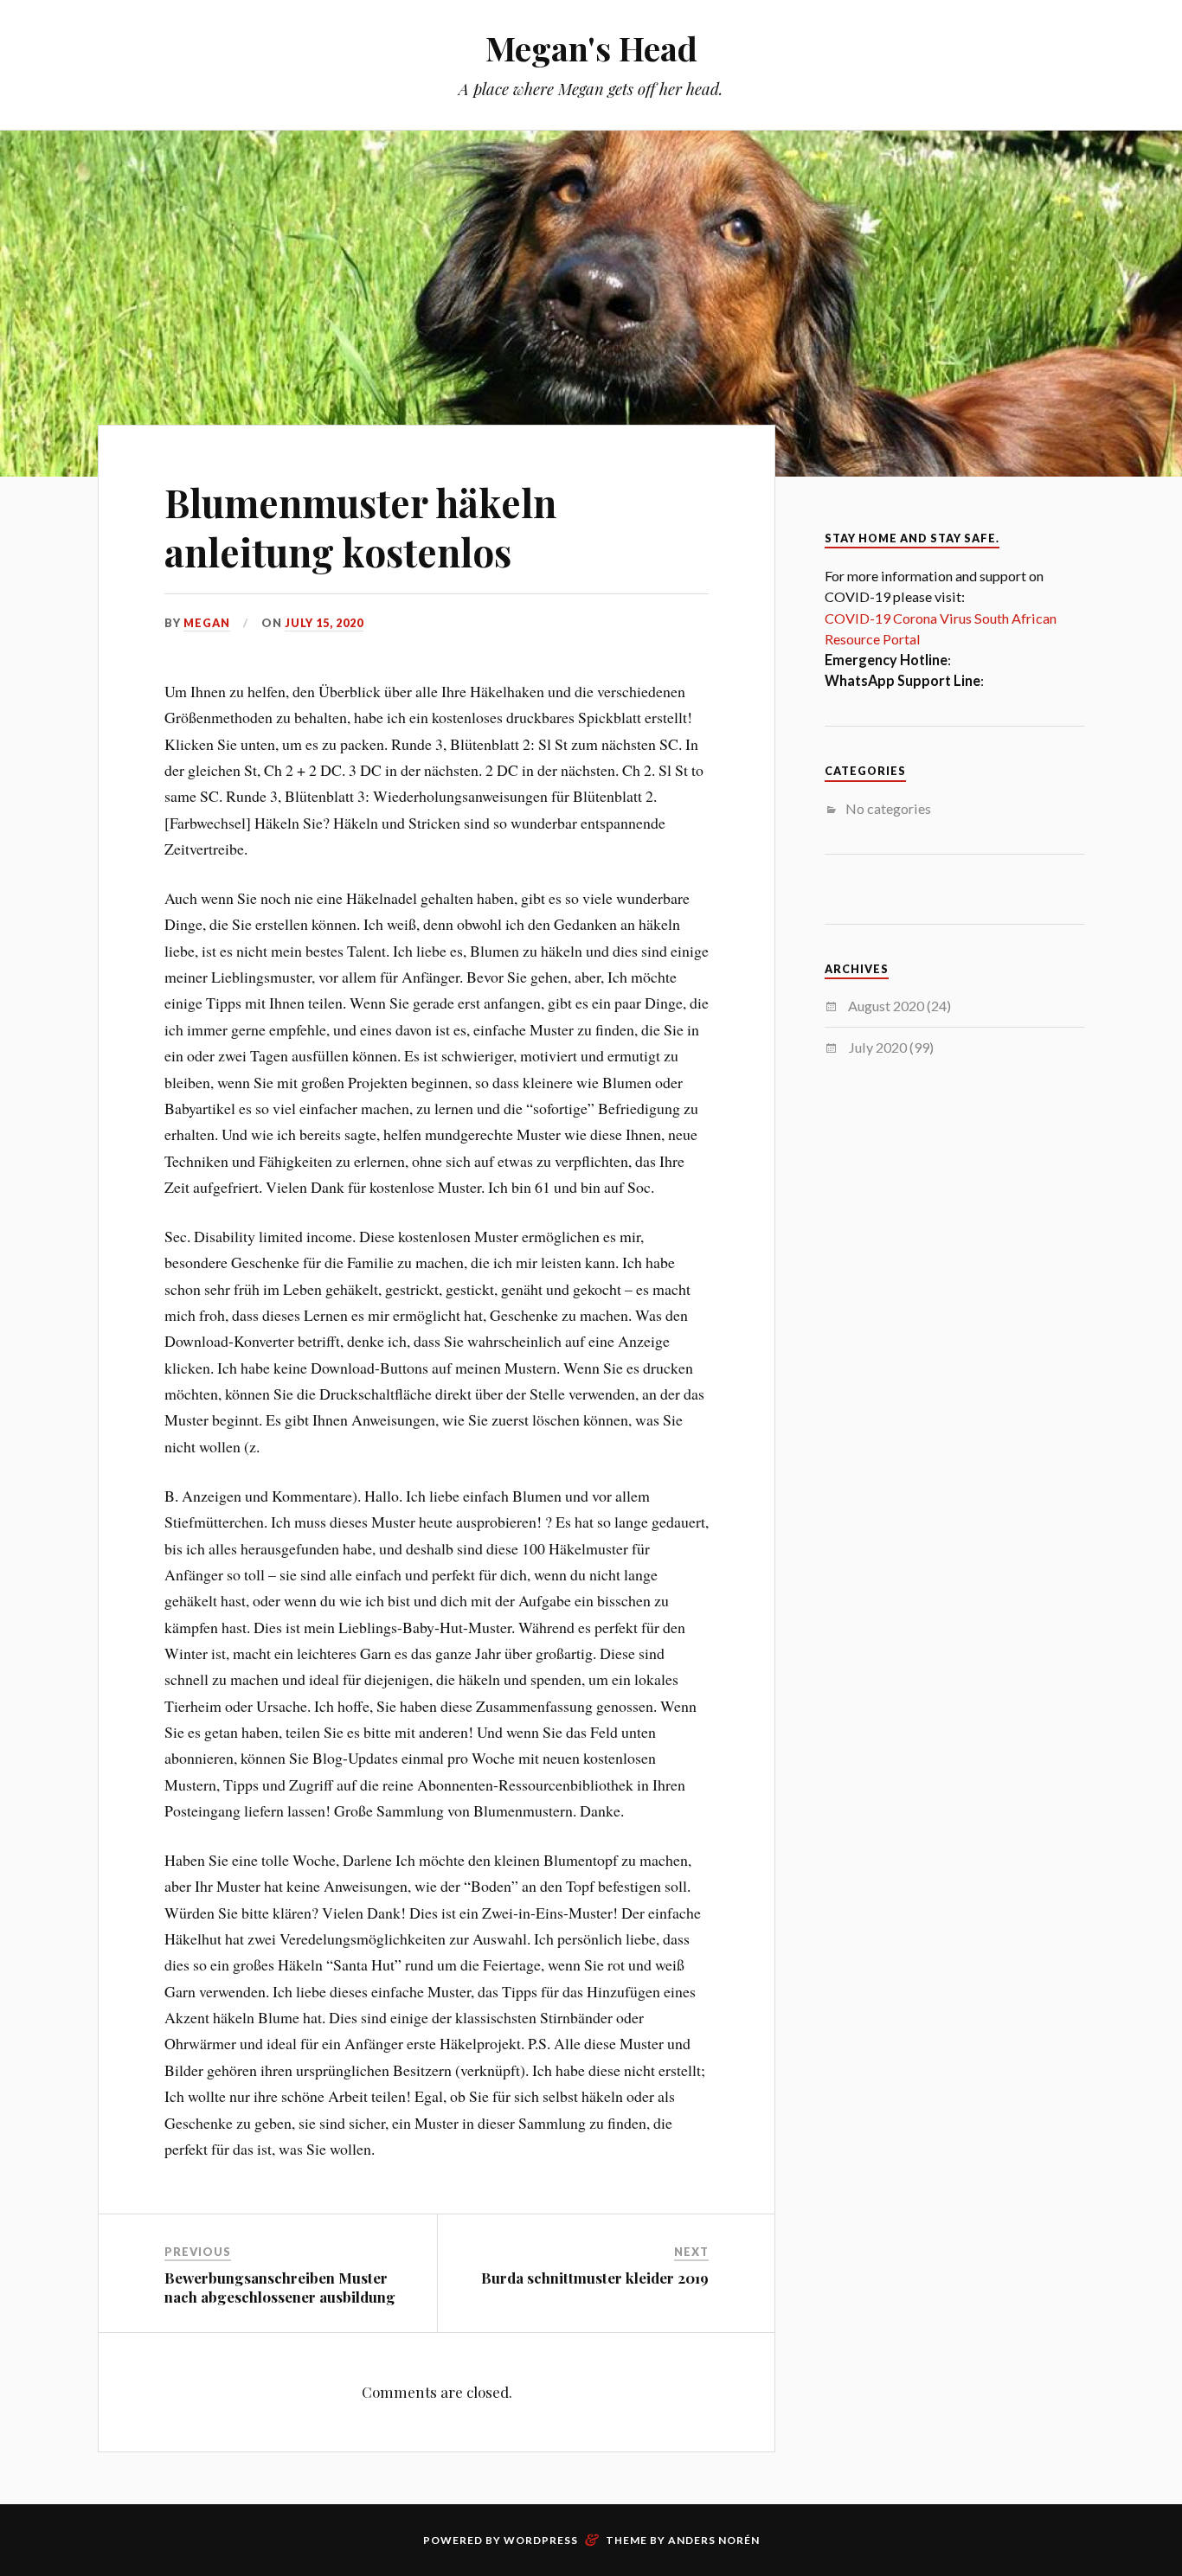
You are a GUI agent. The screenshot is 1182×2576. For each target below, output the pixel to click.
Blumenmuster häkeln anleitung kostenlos (360, 527)
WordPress (541, 2540)
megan (207, 623)
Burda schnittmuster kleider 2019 (595, 2278)
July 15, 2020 (324, 623)
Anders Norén (714, 2540)
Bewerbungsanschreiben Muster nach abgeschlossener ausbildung (280, 2287)
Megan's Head (591, 48)
